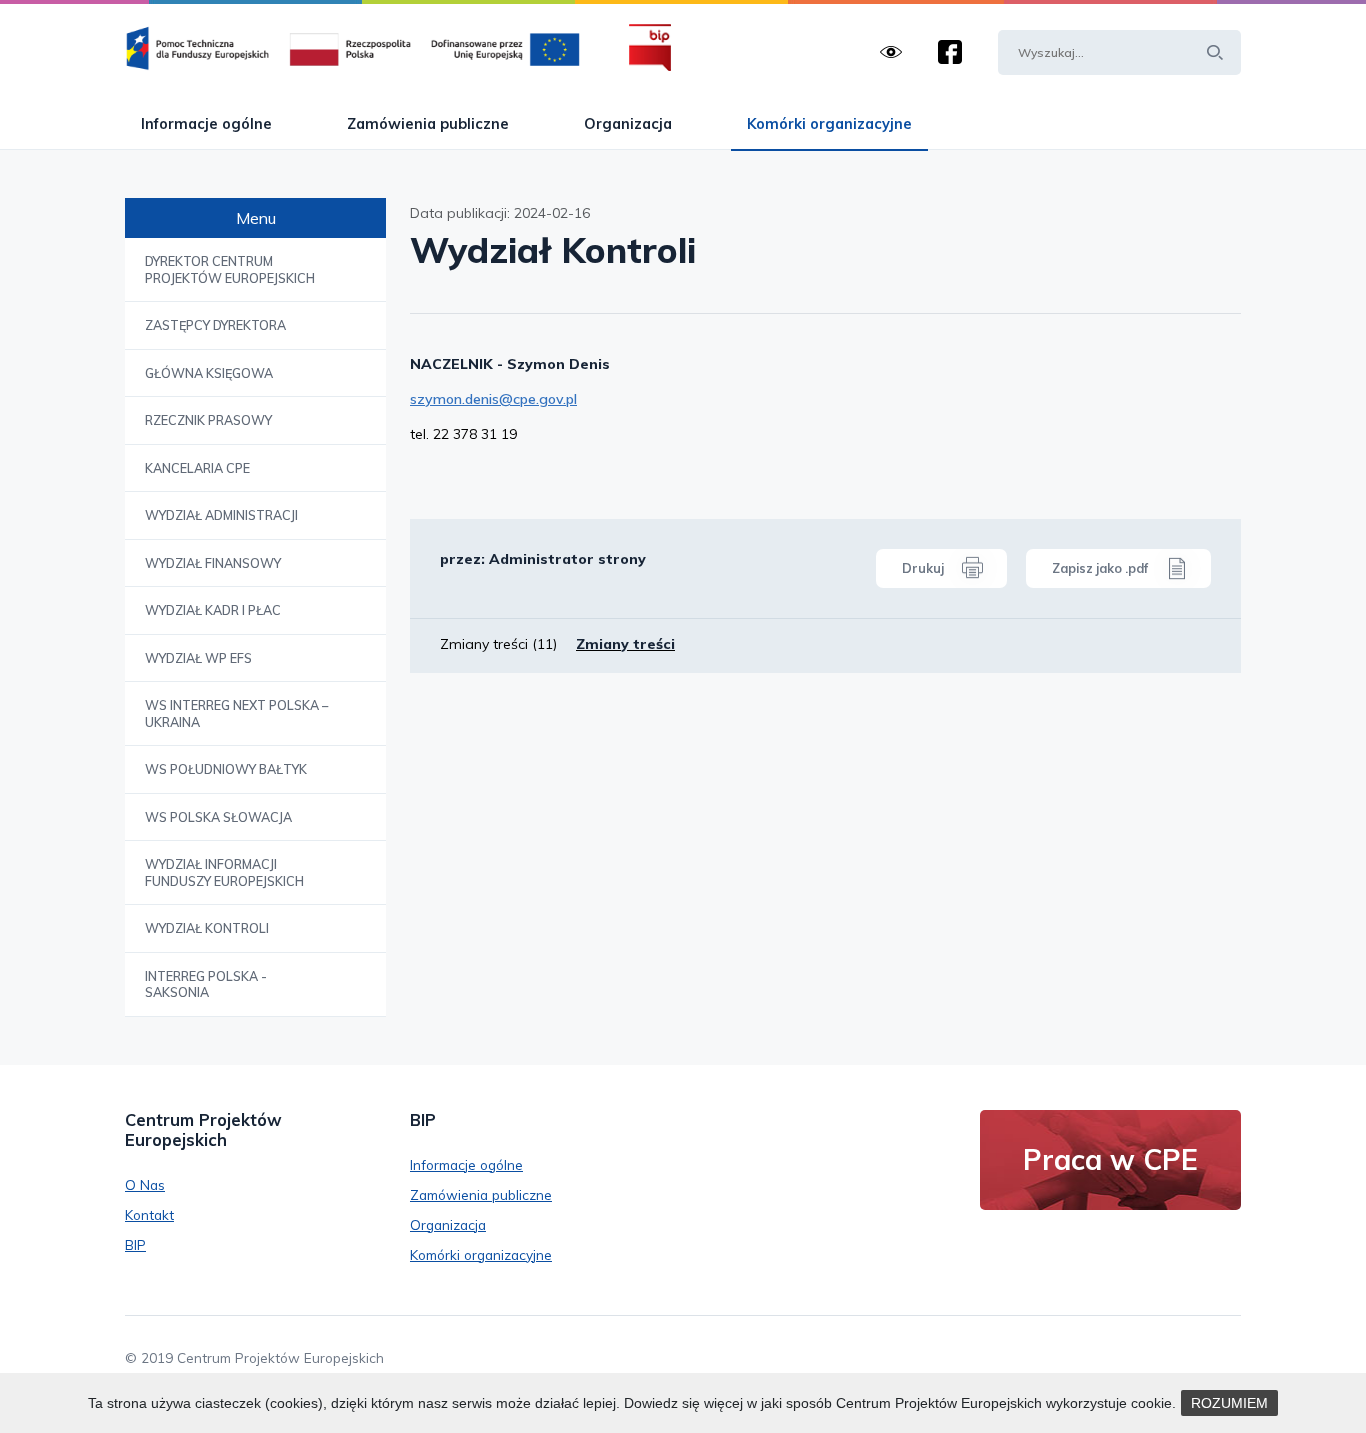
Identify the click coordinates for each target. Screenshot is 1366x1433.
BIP (135, 1244)
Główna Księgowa (209, 373)
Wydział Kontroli (207, 928)
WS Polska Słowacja (218, 817)
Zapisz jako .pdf (1100, 568)
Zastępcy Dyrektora (215, 325)
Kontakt (149, 1214)
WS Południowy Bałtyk (226, 769)
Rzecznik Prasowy (208, 420)
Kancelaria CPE (197, 468)
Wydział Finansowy (213, 563)
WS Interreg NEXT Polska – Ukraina (236, 713)
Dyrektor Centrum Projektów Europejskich (230, 269)
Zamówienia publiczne (428, 123)
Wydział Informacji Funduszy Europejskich (224, 872)
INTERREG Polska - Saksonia (206, 984)
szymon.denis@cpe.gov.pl (493, 399)
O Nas (145, 1184)
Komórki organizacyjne (829, 123)
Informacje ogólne (206, 123)
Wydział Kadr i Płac (213, 610)
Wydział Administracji (221, 515)
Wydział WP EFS (198, 658)
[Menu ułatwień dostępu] (891, 52)
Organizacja (628, 123)
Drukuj (923, 568)
